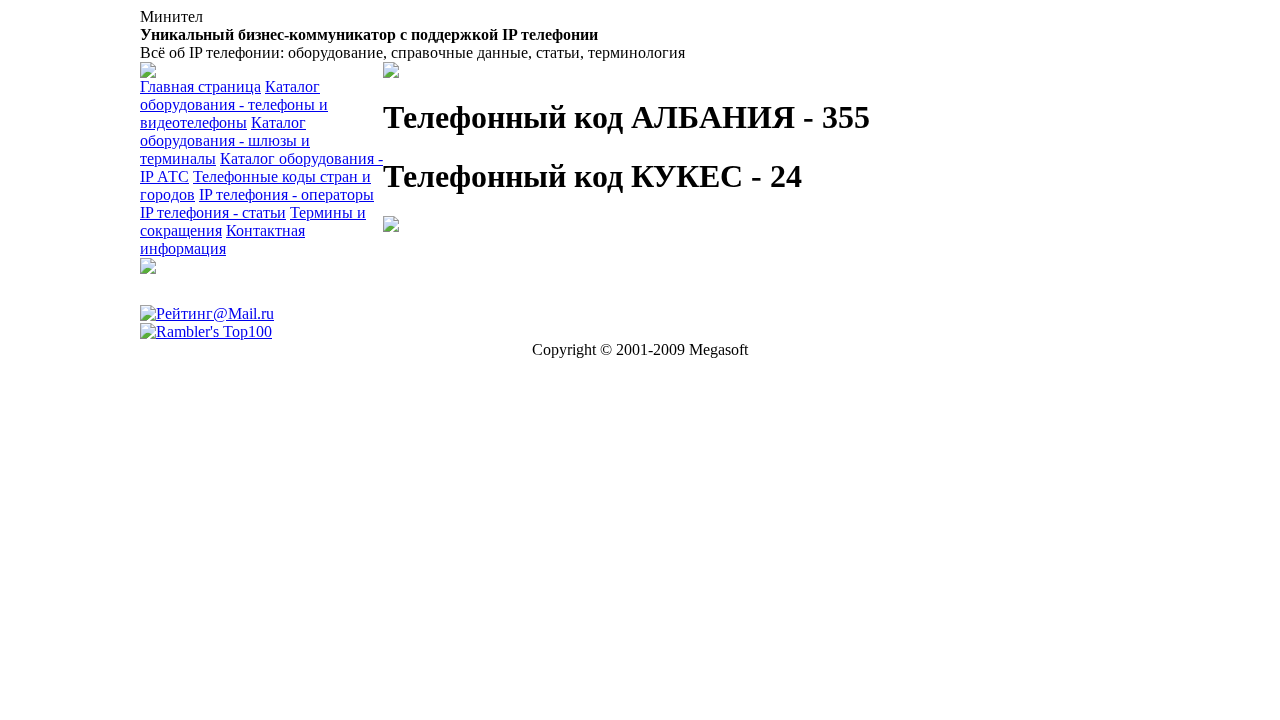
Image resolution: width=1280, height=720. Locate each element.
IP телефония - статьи (213, 212)
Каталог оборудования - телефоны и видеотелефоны (234, 104)
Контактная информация (222, 239)
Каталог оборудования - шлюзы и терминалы (225, 140)
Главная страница (200, 86)
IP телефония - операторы (286, 194)
